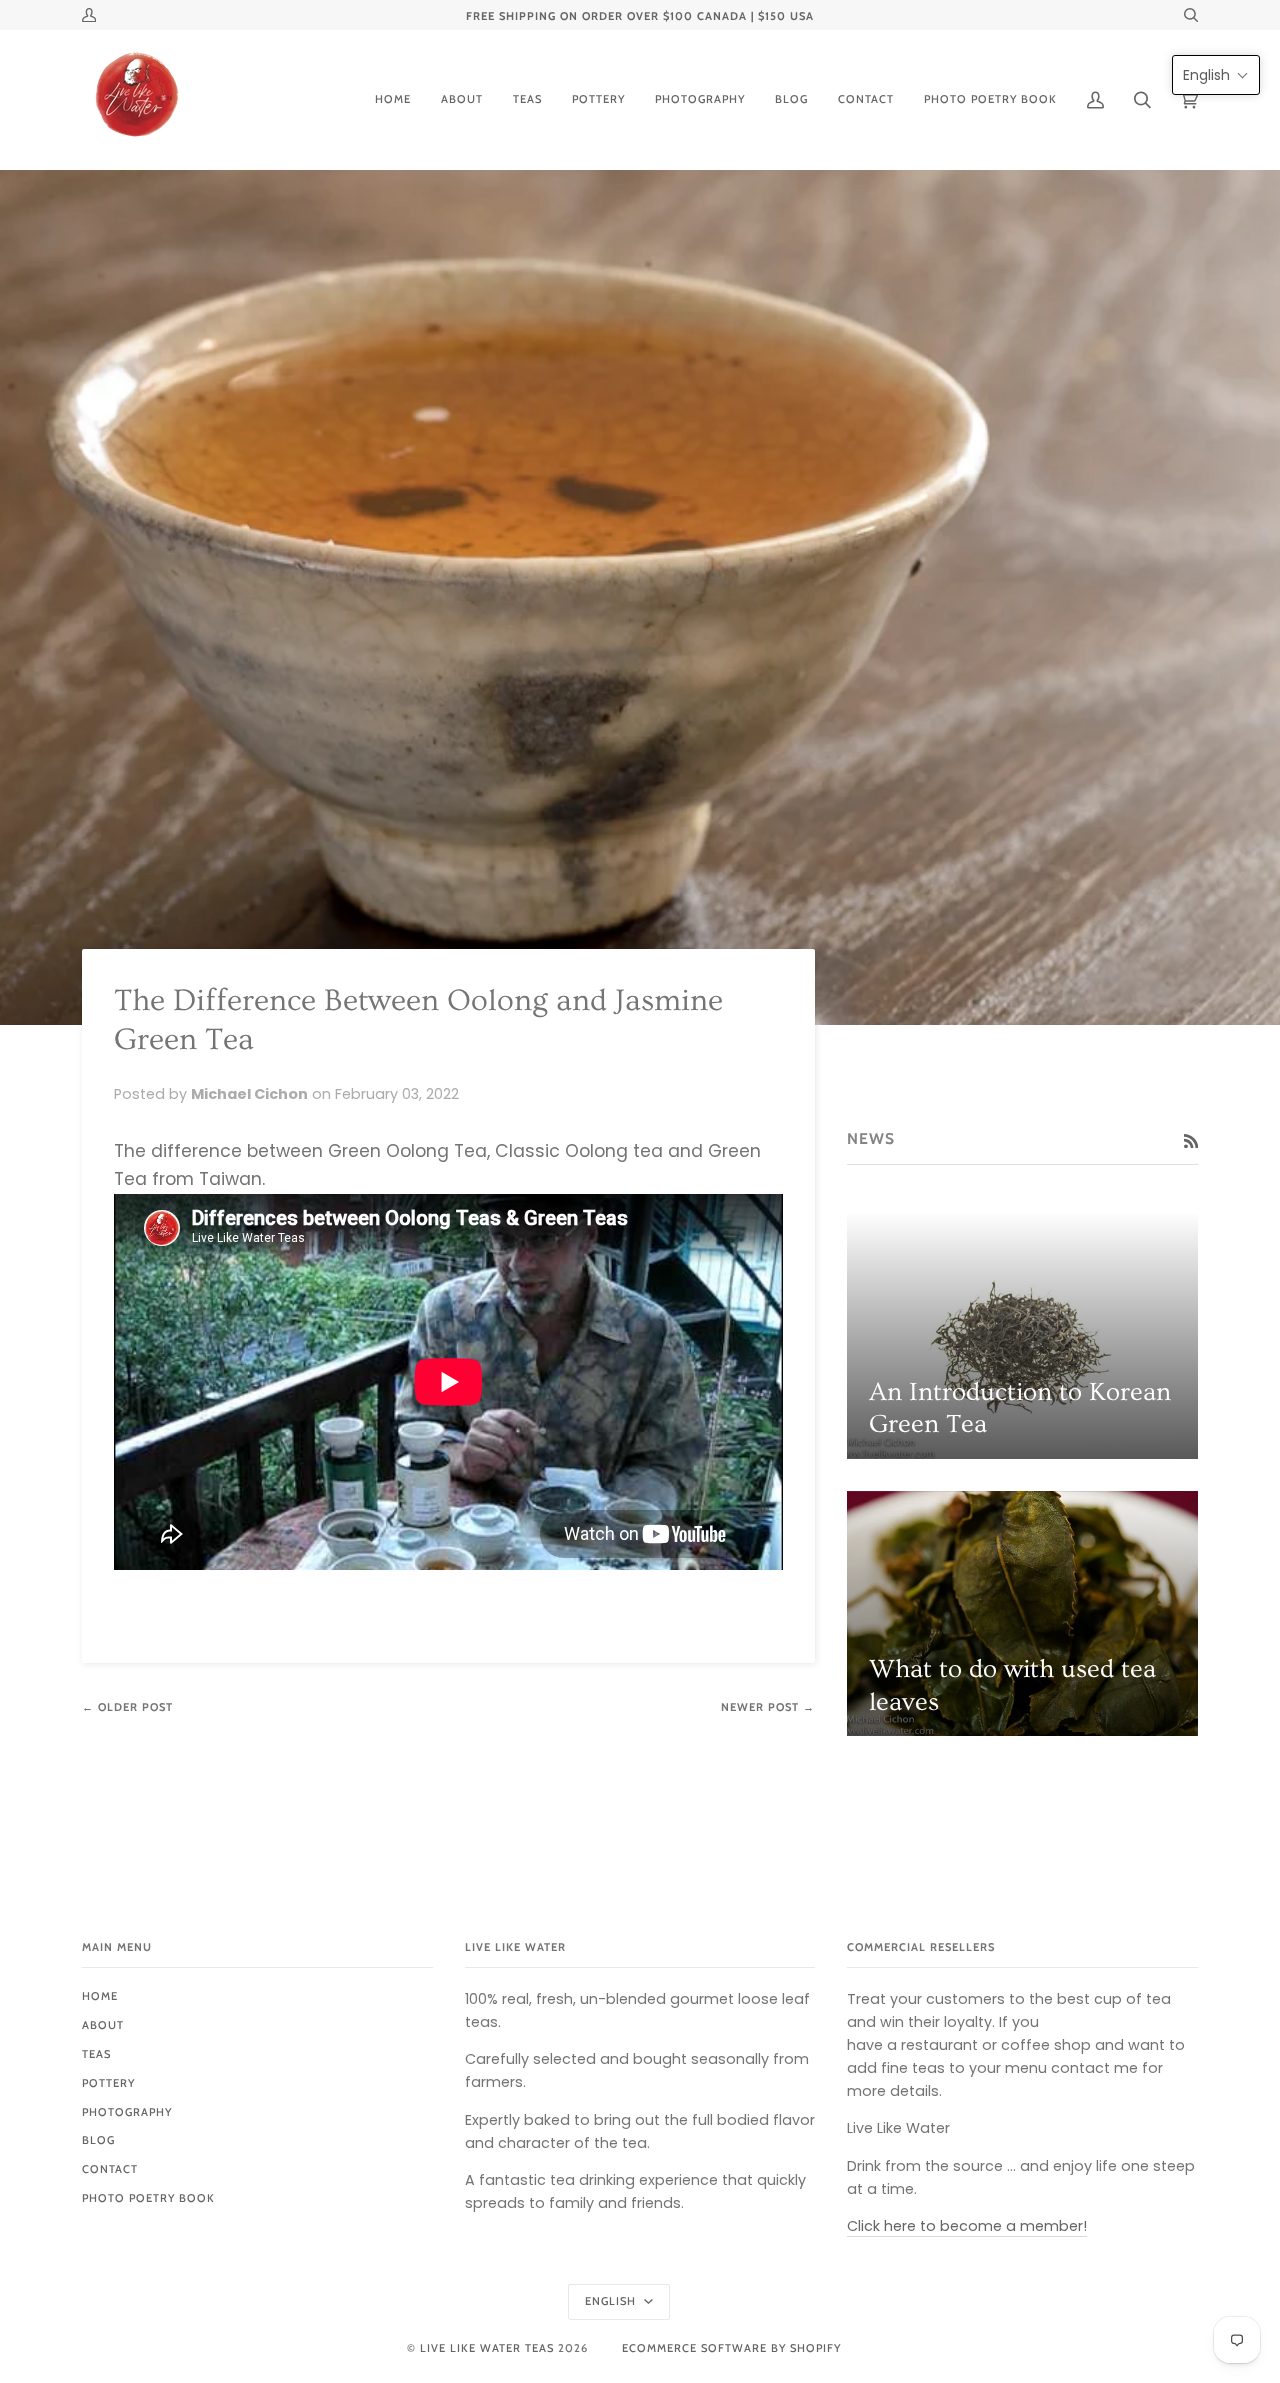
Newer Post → (768, 1707)
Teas (96, 2054)
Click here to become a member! (967, 2226)
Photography (127, 2112)
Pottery (108, 2083)
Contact (110, 2169)
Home (100, 1996)
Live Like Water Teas (487, 2348)
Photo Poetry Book (148, 2198)
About (103, 2025)
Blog (98, 2140)
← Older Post (127, 1707)
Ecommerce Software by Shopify (731, 2348)
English (612, 2301)
